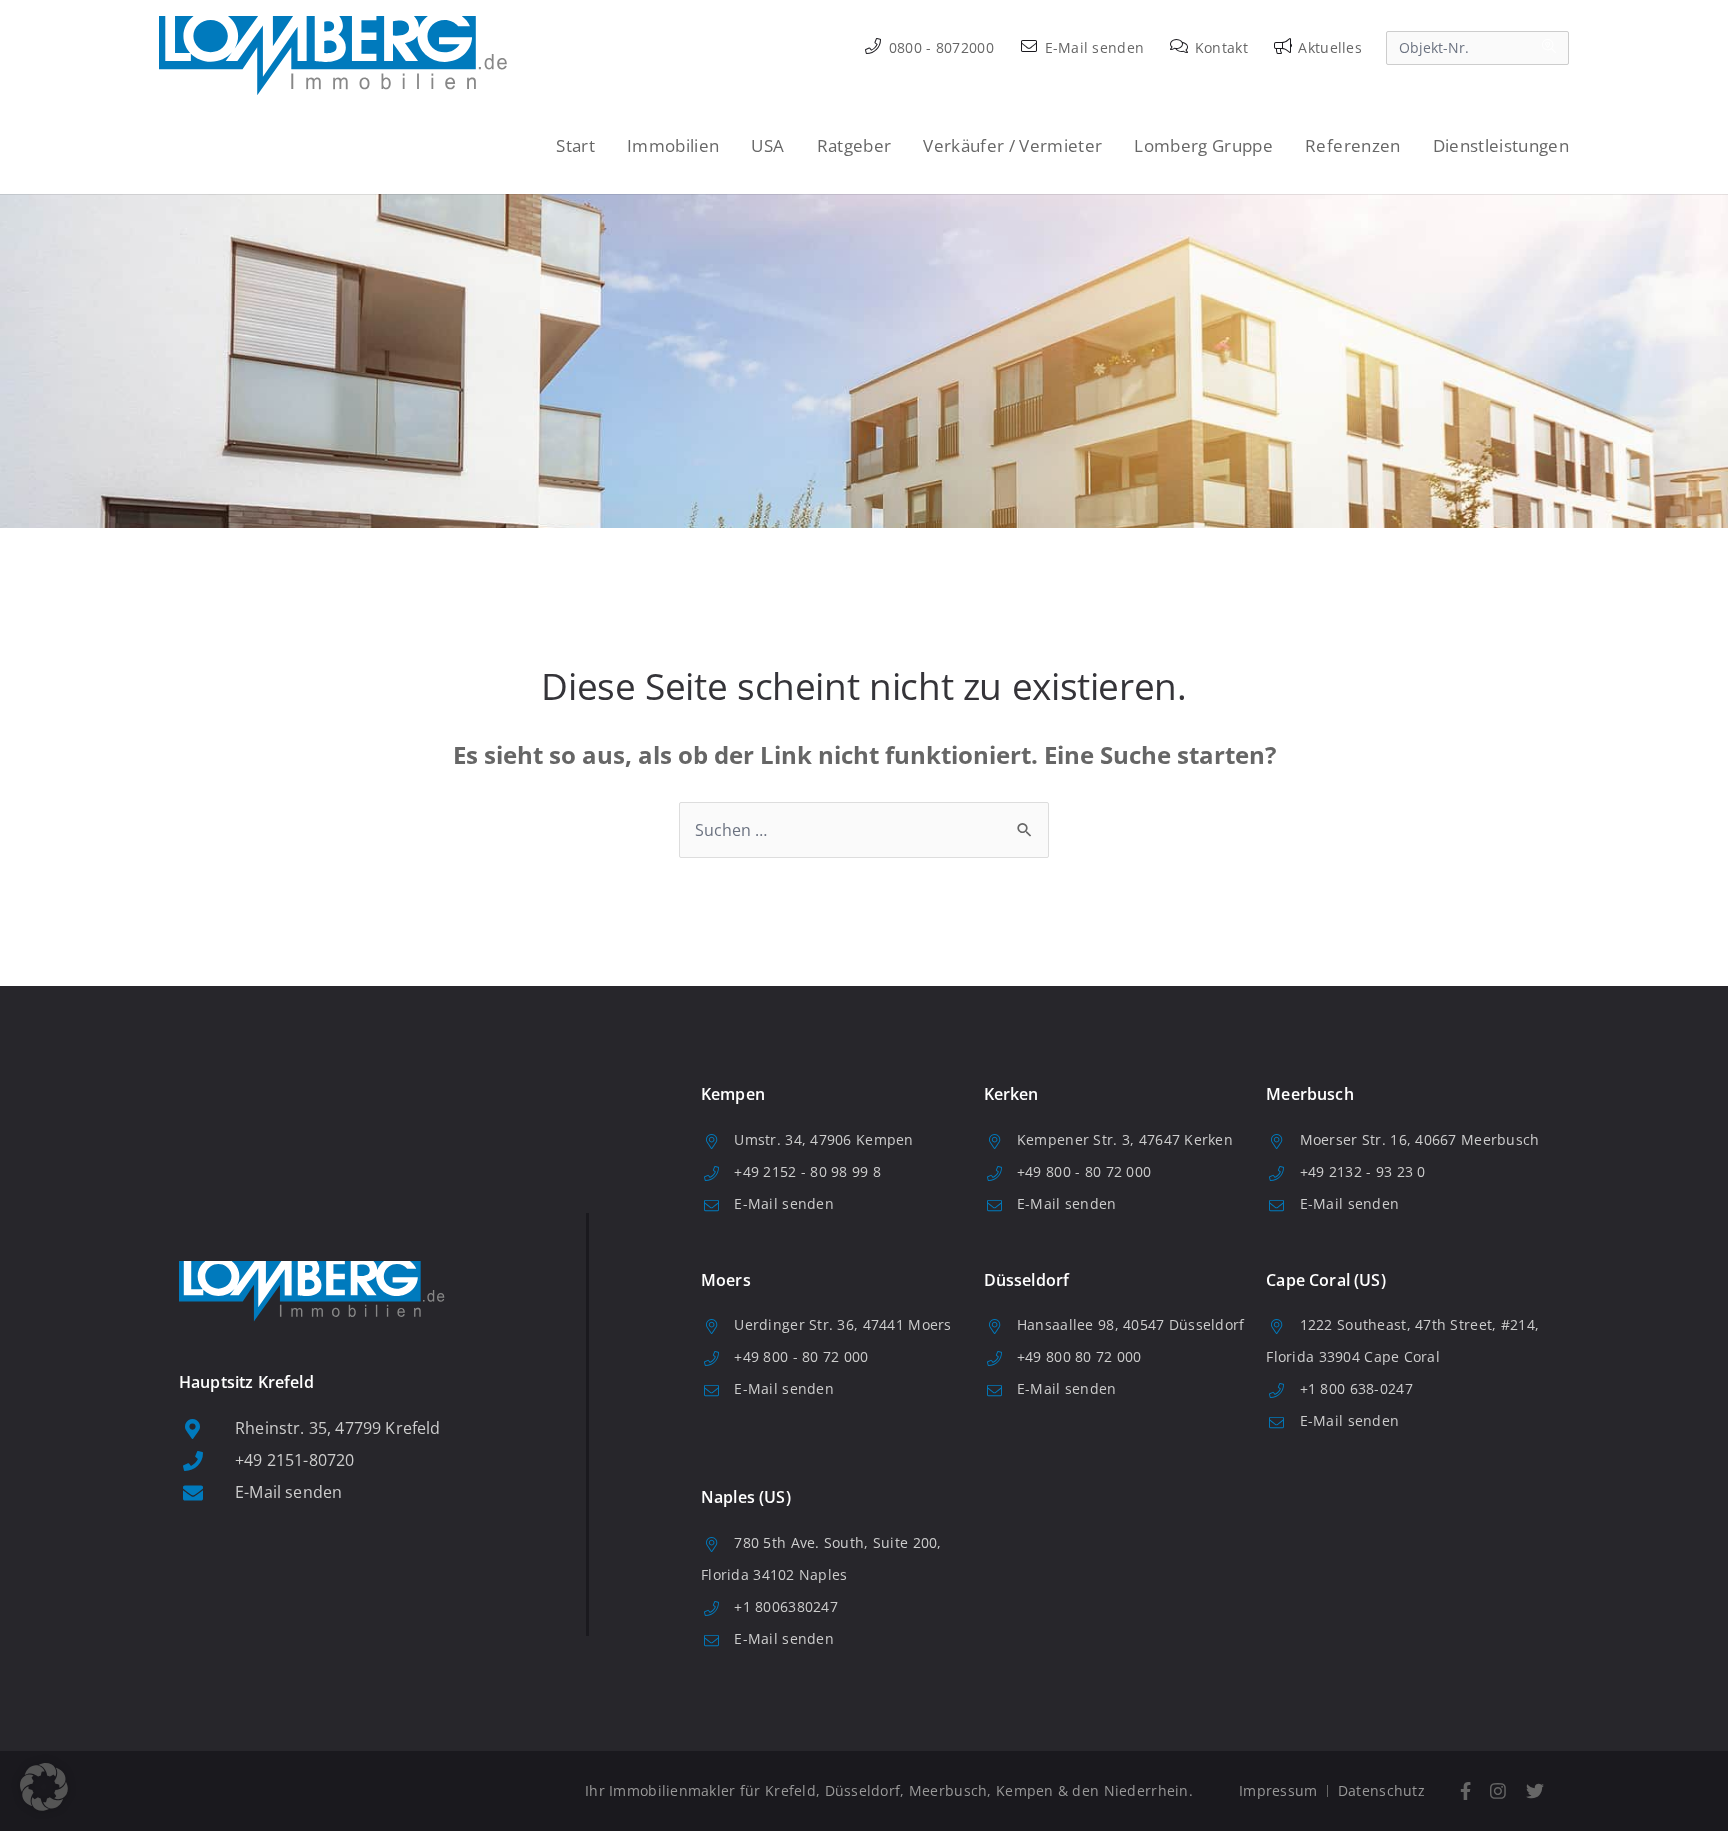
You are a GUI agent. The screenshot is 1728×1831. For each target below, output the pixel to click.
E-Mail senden (1092, 47)
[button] (44, 1787)
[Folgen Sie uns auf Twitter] (1535, 1791)
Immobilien (673, 145)
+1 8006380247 (786, 1606)
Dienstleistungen (1501, 145)
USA (767, 145)
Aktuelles (1328, 47)
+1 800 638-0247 (1356, 1388)
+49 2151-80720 (294, 1460)
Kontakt (1219, 47)
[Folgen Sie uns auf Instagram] (1499, 1791)
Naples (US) (746, 1497)
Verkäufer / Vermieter (1012, 145)
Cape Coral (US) (1325, 1280)
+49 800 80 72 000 (1079, 1356)
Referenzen (1352, 145)
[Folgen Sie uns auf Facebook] (1465, 1791)
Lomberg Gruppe (1203, 145)
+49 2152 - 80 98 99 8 (807, 1171)
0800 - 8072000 (939, 47)
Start (575, 145)
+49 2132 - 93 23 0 (1363, 1171)
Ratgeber (854, 145)
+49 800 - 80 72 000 (1084, 1171)
